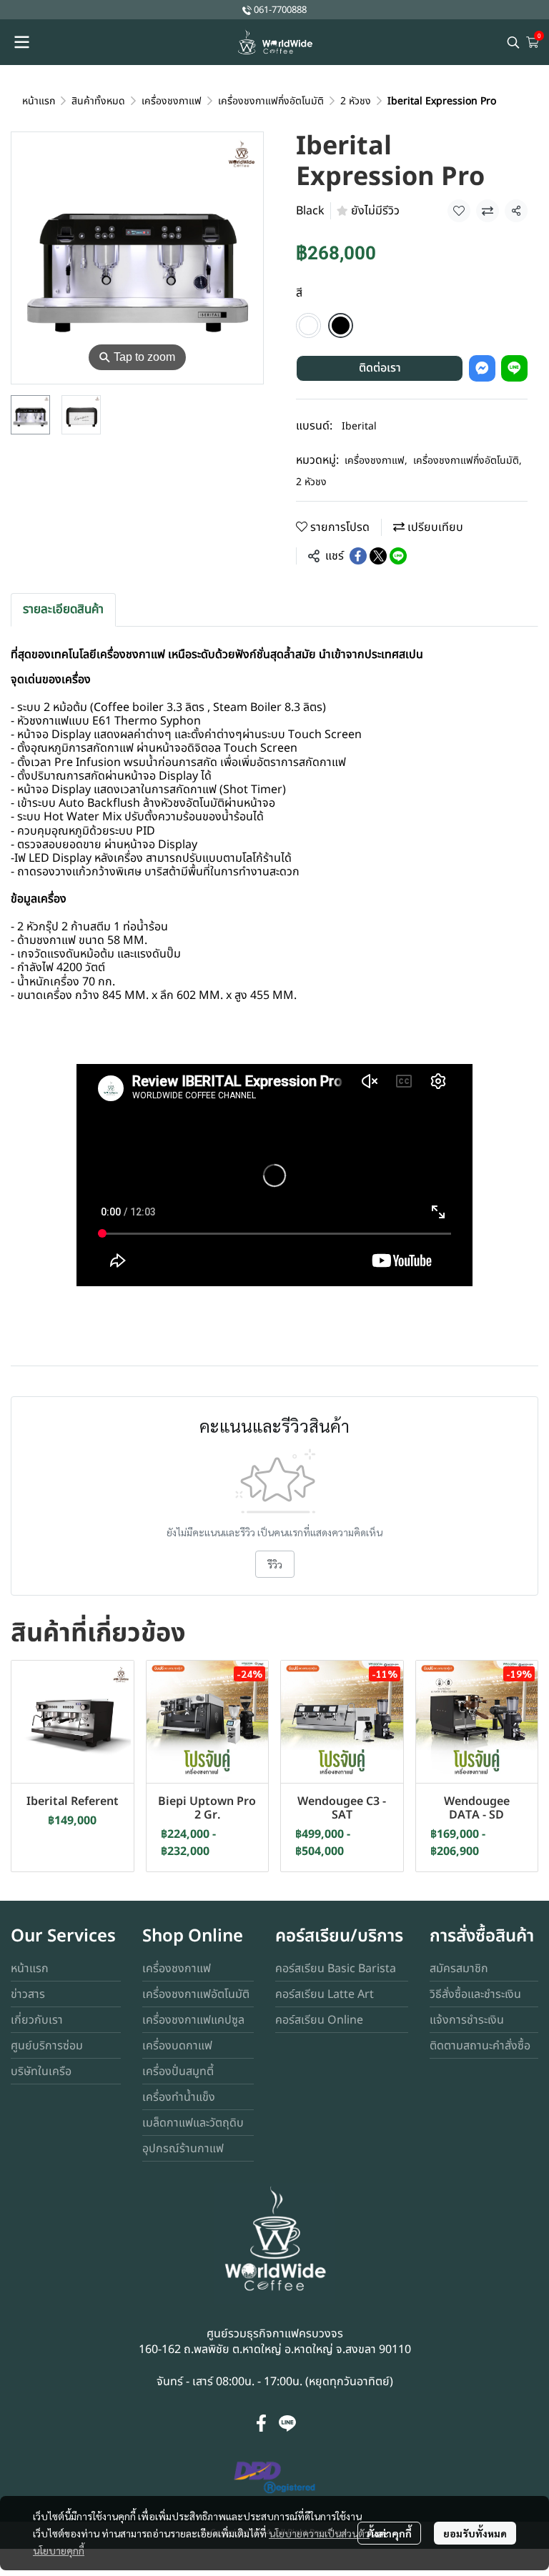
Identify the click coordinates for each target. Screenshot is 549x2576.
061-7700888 (280, 10)
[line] (287, 2423)
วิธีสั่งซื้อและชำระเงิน (475, 1994)
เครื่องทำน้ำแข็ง (179, 2097)
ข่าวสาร (28, 1994)
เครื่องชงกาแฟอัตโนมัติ (196, 1994)
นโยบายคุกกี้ (59, 2550)
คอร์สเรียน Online (319, 2020)
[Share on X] (378, 556)
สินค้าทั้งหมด (98, 101)
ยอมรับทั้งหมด (475, 2533)
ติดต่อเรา (380, 368)
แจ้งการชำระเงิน (467, 2020)
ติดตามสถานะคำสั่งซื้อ (480, 2046)
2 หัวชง (356, 101)
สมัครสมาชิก (459, 1969)
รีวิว (275, 1564)
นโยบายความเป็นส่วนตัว (319, 2533)
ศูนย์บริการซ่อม (47, 2046)
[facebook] (262, 2423)
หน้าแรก (39, 101)
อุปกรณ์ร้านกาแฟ (183, 2149)
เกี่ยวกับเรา (37, 2020)
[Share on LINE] (398, 556)
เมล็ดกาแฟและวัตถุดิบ (193, 2123)
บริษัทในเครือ (41, 2072)
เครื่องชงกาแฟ (172, 101)
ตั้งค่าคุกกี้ (389, 2533)
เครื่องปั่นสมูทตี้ (178, 2072)
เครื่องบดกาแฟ (177, 2046)
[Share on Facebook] (358, 556)
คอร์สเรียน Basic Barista (336, 1969)
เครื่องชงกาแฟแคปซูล (193, 2020)
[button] (513, 42)
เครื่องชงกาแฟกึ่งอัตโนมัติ (271, 101)
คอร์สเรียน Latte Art (325, 1994)
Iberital (359, 426)
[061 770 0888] (247, 10)
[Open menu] (21, 42)
